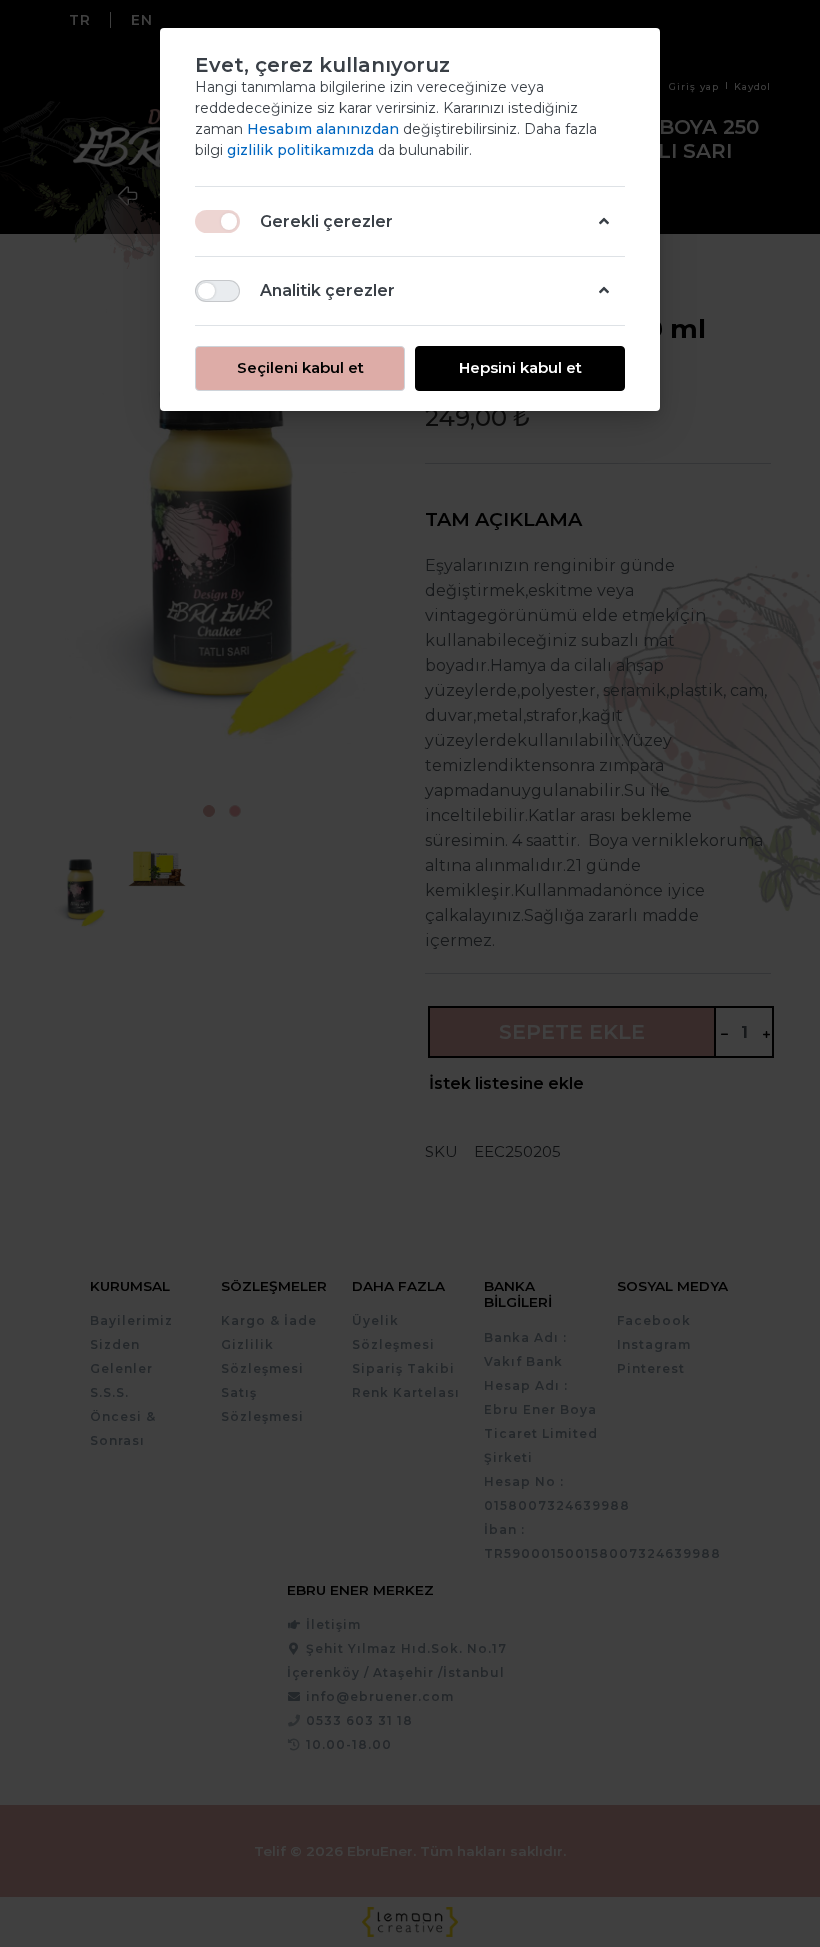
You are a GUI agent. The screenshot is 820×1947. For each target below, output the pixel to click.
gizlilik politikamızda (302, 150)
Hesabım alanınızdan (325, 129)
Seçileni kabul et (300, 367)
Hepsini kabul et (520, 367)
